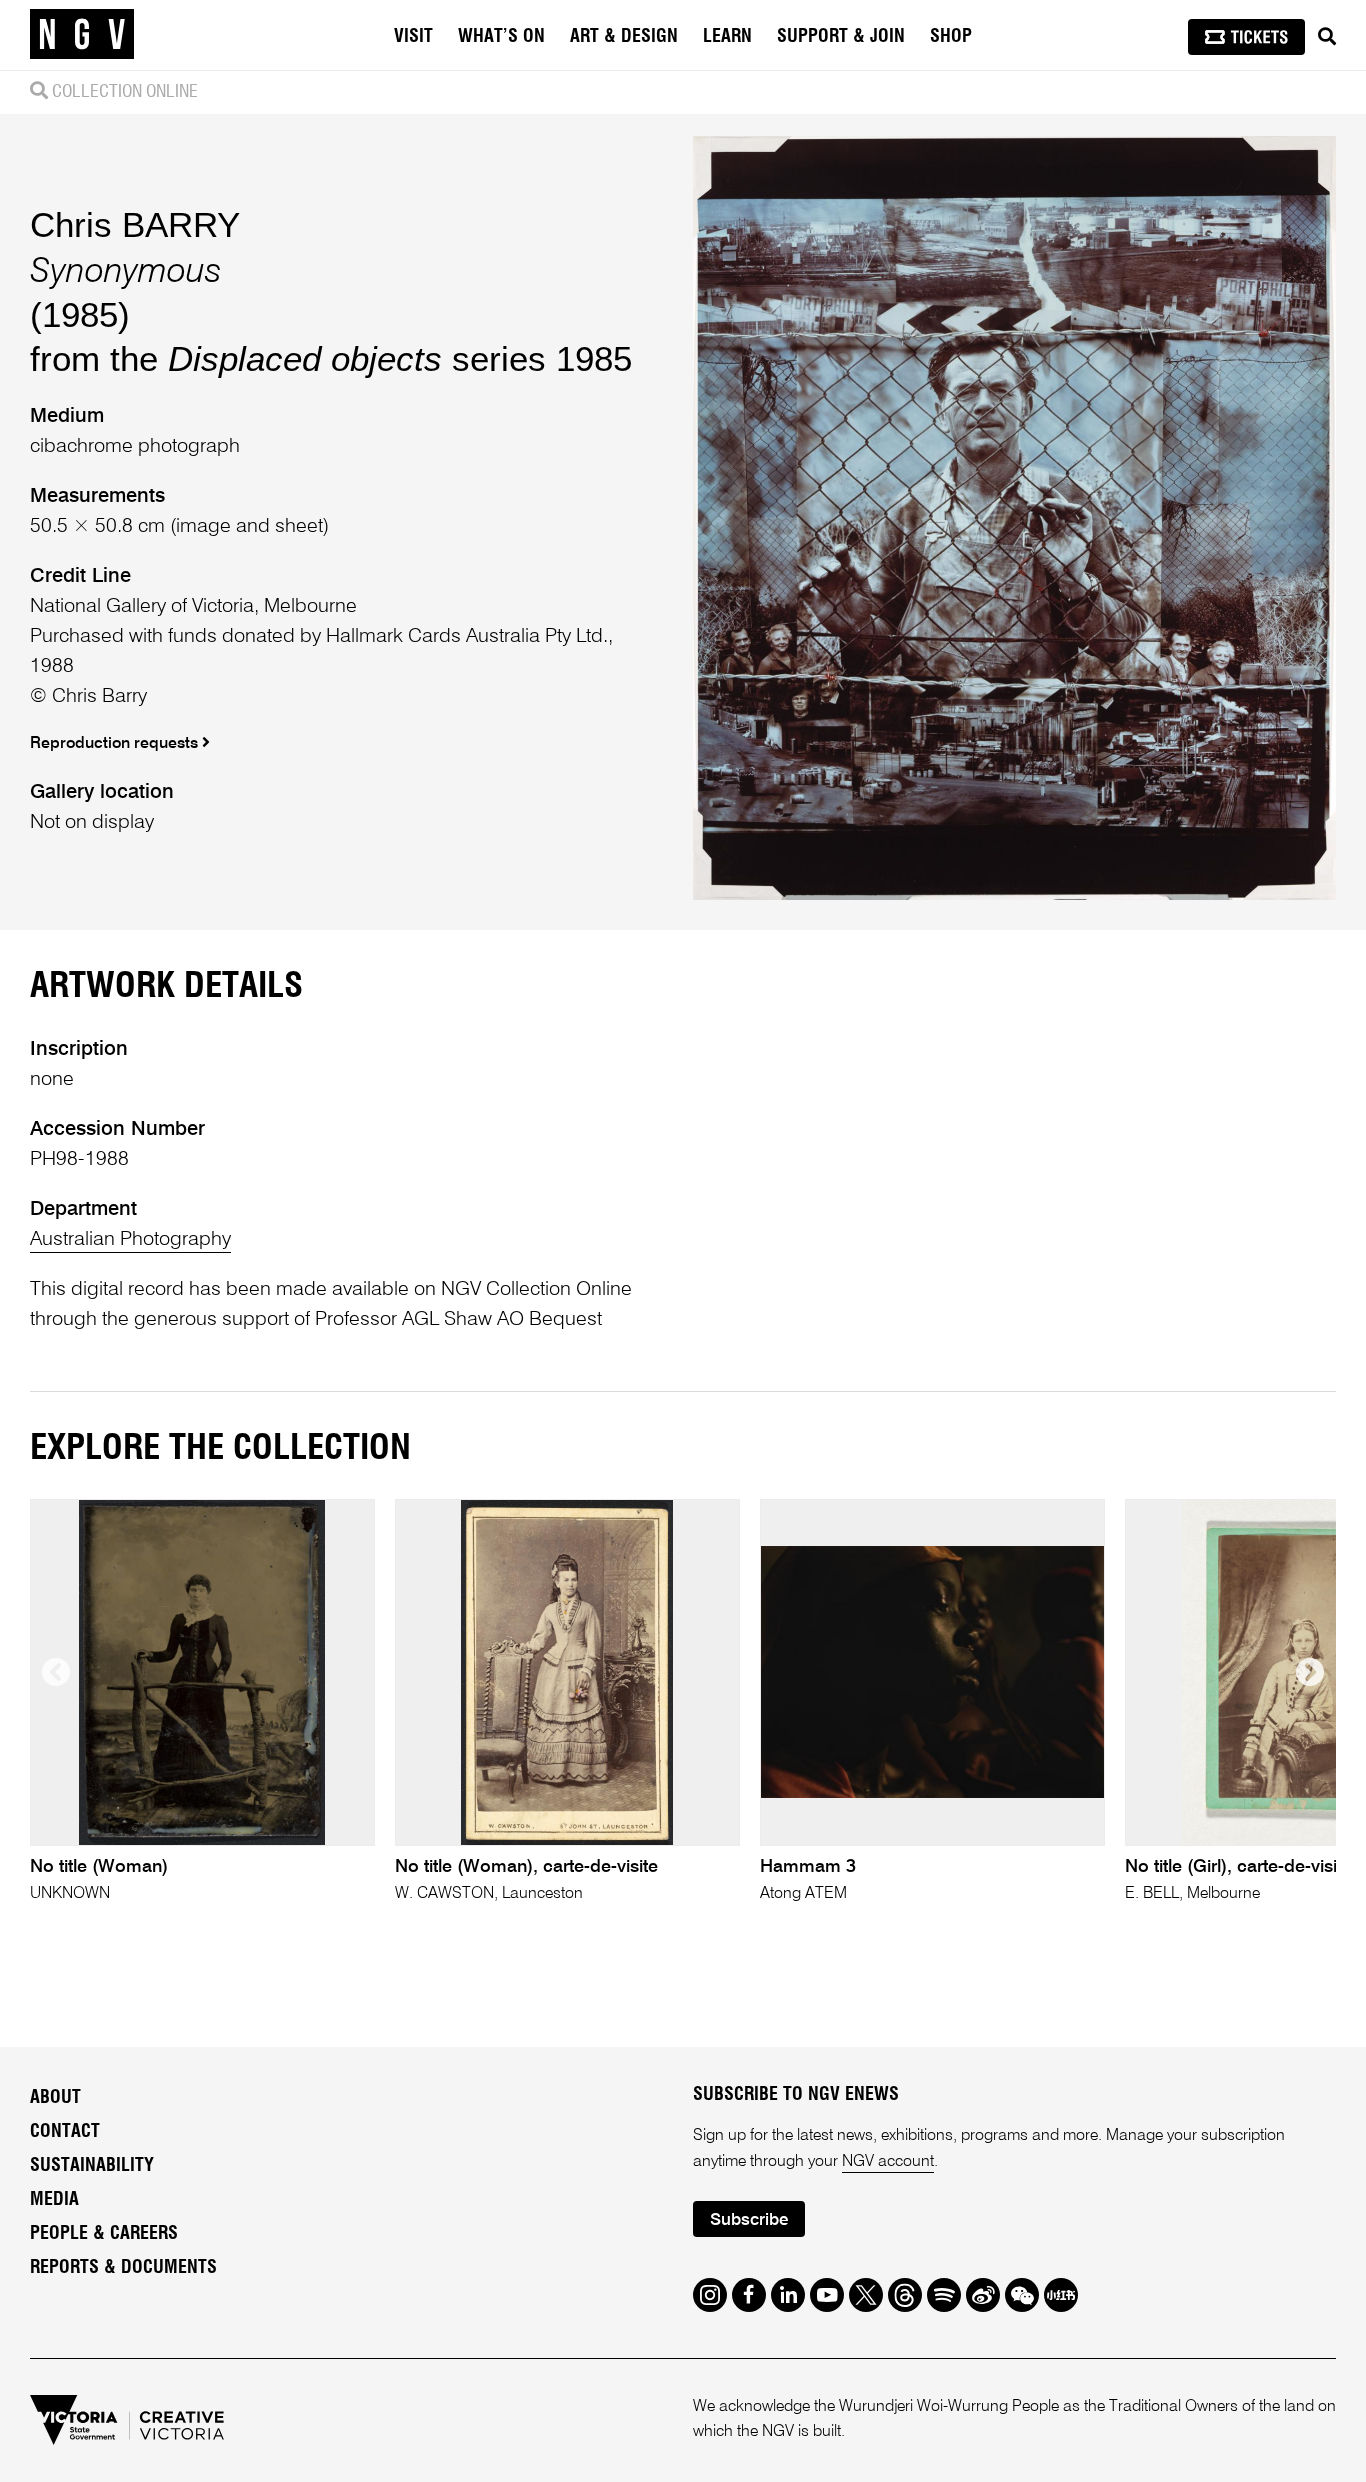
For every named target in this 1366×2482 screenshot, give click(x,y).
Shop (951, 37)
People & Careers (104, 2234)
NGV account (888, 2162)
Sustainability (92, 2166)
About (55, 2098)
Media (54, 2200)
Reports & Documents (123, 2268)
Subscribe (749, 2220)
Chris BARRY (135, 224)
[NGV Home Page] (82, 35)
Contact (65, 2132)
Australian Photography (130, 1240)
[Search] (1327, 37)
